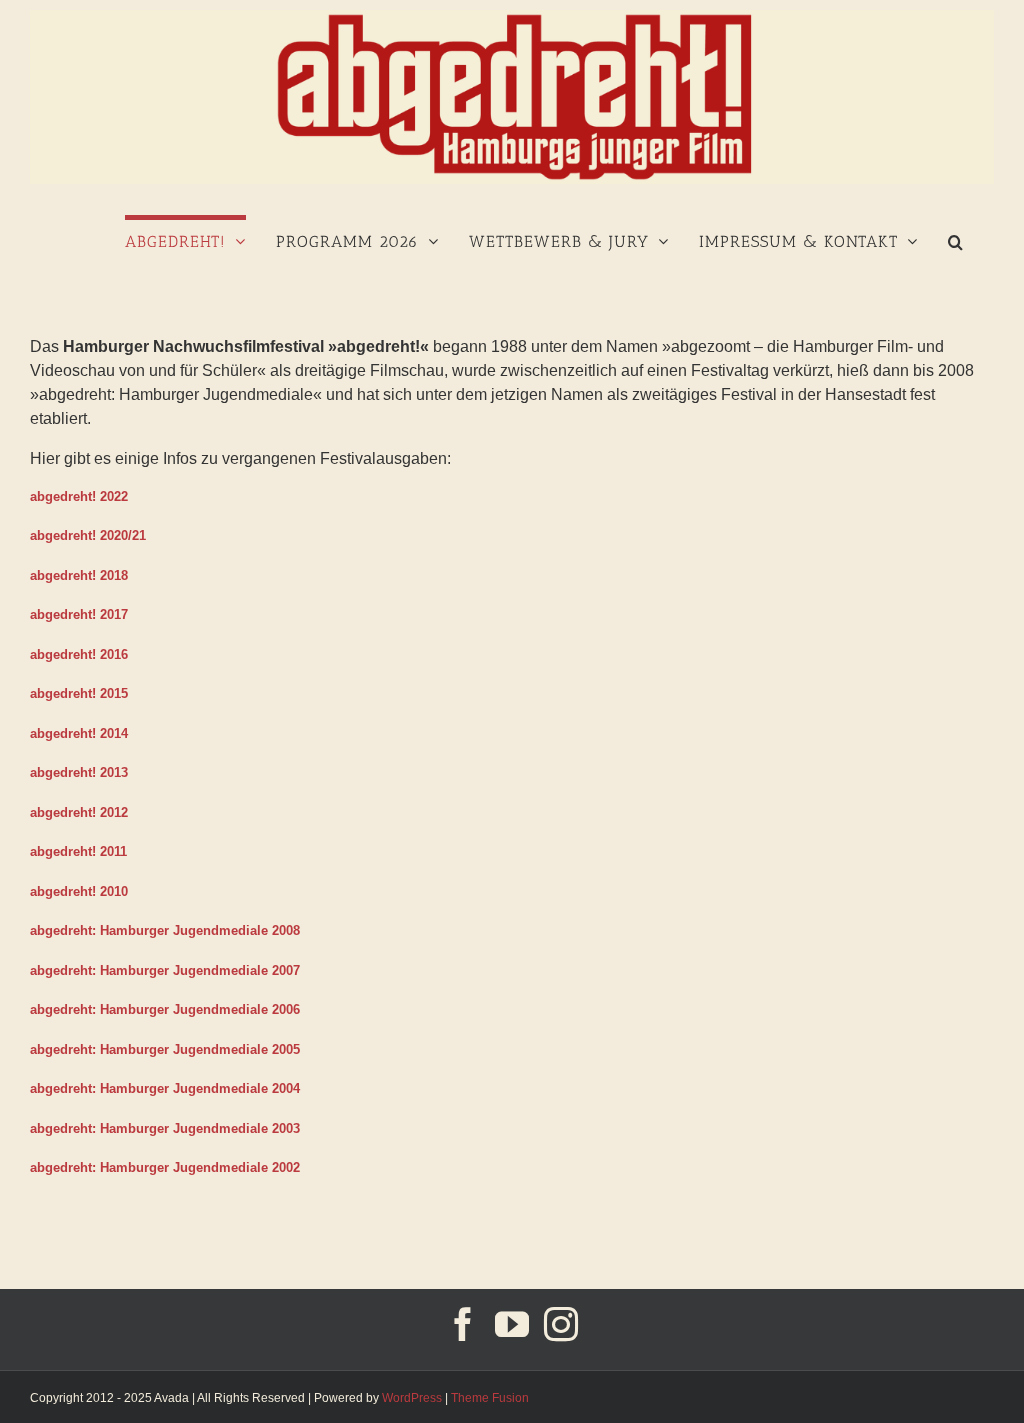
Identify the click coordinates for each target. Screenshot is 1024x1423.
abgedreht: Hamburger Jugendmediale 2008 (165, 930)
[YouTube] (512, 1324)
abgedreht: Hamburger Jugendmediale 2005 (165, 1049)
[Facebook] (463, 1324)
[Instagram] (561, 1324)
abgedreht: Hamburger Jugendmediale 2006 (165, 1009)
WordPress (412, 1398)
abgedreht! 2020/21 (88, 535)
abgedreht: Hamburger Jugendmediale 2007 (165, 970)
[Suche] (956, 239)
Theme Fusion (490, 1398)
